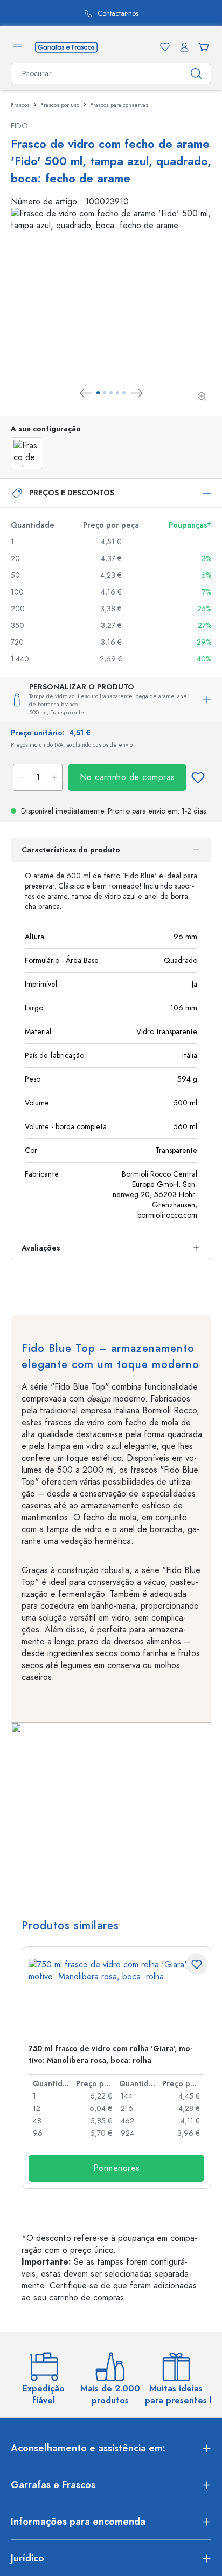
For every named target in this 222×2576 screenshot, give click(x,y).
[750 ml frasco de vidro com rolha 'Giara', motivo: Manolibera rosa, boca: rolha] (116, 1997)
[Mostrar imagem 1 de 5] (98, 393)
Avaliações (41, 1248)
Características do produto (71, 850)
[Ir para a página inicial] (66, 46)
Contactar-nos (105, 14)
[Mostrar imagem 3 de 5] (111, 393)
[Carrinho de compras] (202, 47)
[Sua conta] (182, 47)
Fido (19, 126)
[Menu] (17, 47)
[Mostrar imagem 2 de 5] (105, 393)
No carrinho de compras (127, 777)
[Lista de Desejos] (163, 47)
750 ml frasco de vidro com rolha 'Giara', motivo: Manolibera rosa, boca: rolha (110, 2055)
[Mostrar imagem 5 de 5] (124, 393)
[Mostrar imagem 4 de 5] (117, 393)
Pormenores (117, 2168)
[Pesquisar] (196, 73)
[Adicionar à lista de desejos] (198, 777)
